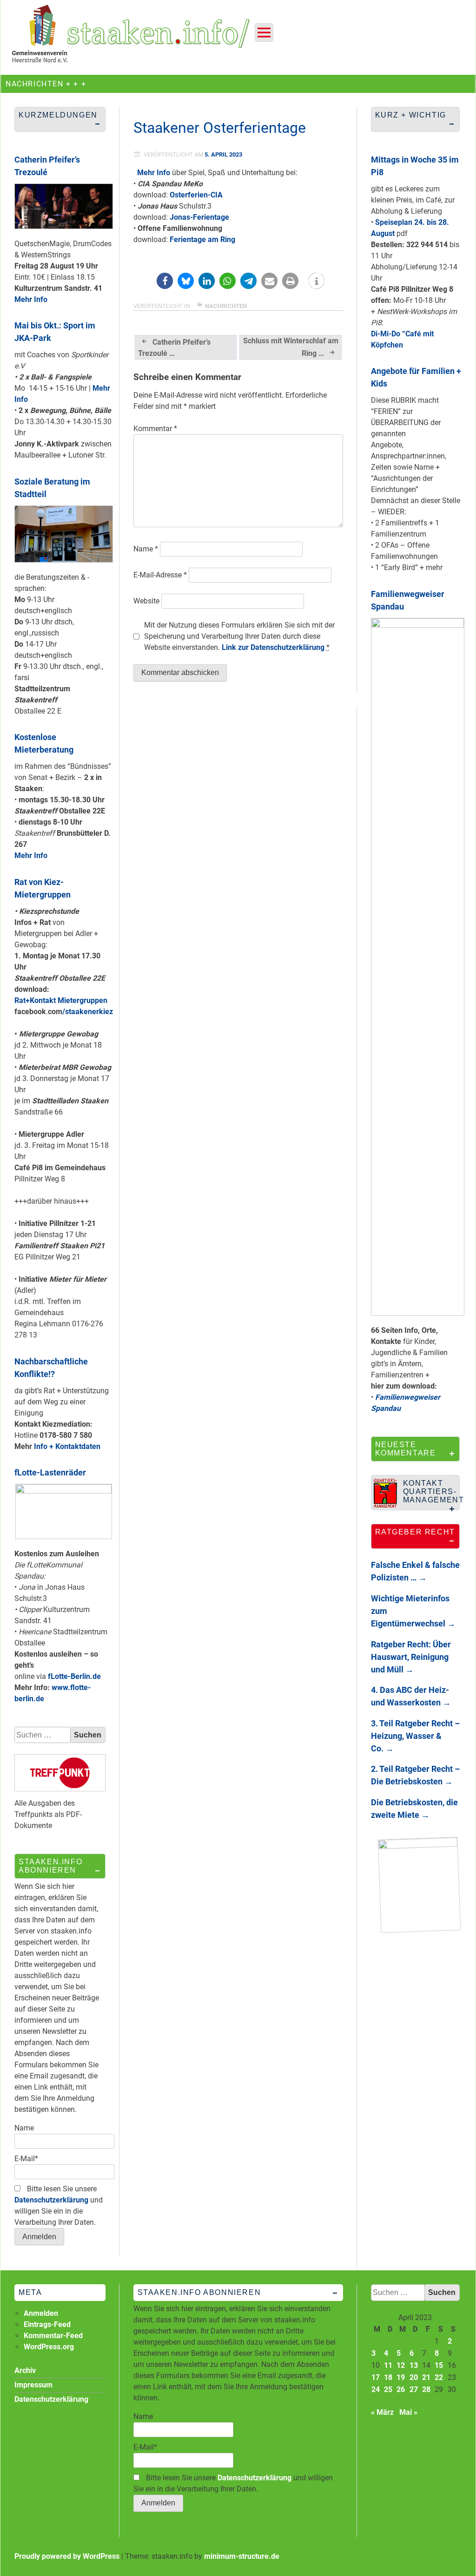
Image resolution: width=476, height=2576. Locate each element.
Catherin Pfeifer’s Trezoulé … (174, 348)
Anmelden (41, 2313)
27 (414, 2389)
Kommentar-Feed (53, 2336)
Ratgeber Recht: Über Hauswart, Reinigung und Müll (411, 1657)
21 (426, 2377)
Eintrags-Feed (47, 2324)
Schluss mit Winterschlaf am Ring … (291, 347)
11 (388, 2365)
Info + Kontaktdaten (67, 1446)
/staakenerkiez (88, 1012)
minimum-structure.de (242, 2556)
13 (414, 2365)
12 (401, 2365)
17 (376, 2377)
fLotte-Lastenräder (50, 1472)
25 (388, 2389)
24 (376, 2389)
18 (388, 2377)
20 (414, 2377)
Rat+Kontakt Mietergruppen (61, 1000)
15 (439, 2365)
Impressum (33, 2385)
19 (401, 2377)
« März (382, 2412)
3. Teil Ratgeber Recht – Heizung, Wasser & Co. (415, 1736)
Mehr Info (154, 173)
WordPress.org (49, 2347)
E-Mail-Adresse (160, 575)
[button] (165, 281)
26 (401, 2389)
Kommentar (155, 429)
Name (146, 549)
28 (426, 2389)
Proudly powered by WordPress (67, 2556)
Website (146, 601)
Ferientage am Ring (202, 239)
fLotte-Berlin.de (74, 1676)
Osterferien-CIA (196, 195)
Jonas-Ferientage (199, 217)
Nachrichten (226, 306)
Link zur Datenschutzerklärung (273, 647)
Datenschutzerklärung (51, 2200)
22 (439, 2377)
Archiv (25, 2370)
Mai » (408, 2412)
